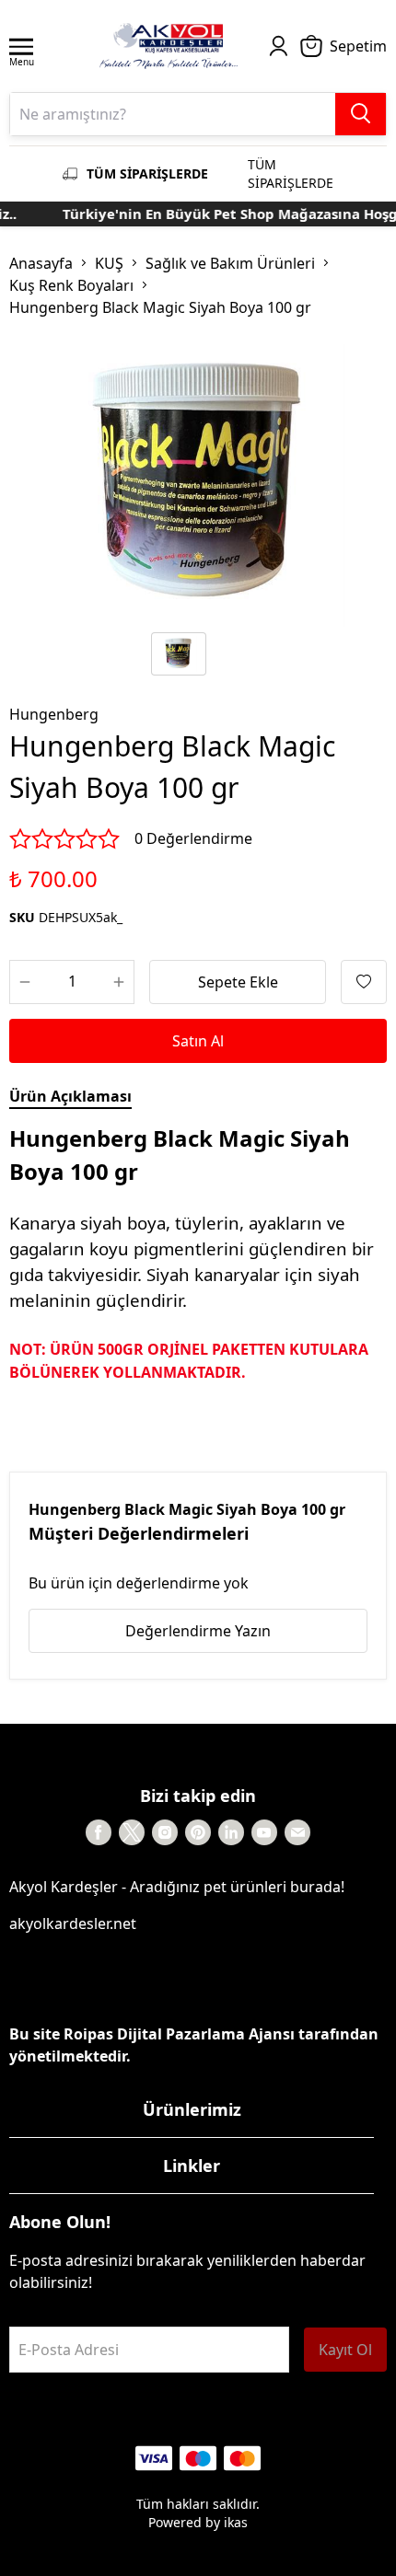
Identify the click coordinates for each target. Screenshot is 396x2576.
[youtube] (264, 1832)
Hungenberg (54, 714)
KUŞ (109, 263)
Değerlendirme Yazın (198, 1631)
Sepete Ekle (238, 982)
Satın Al (198, 1041)
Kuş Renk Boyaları (71, 285)
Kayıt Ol (345, 2350)
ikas (236, 2522)
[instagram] (165, 1832)
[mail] (297, 1832)
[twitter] (132, 1832)
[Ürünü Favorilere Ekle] (364, 982)
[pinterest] (198, 1832)
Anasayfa (41, 263)
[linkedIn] (231, 1832)
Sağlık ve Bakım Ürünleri (230, 263)
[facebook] (99, 1832)
